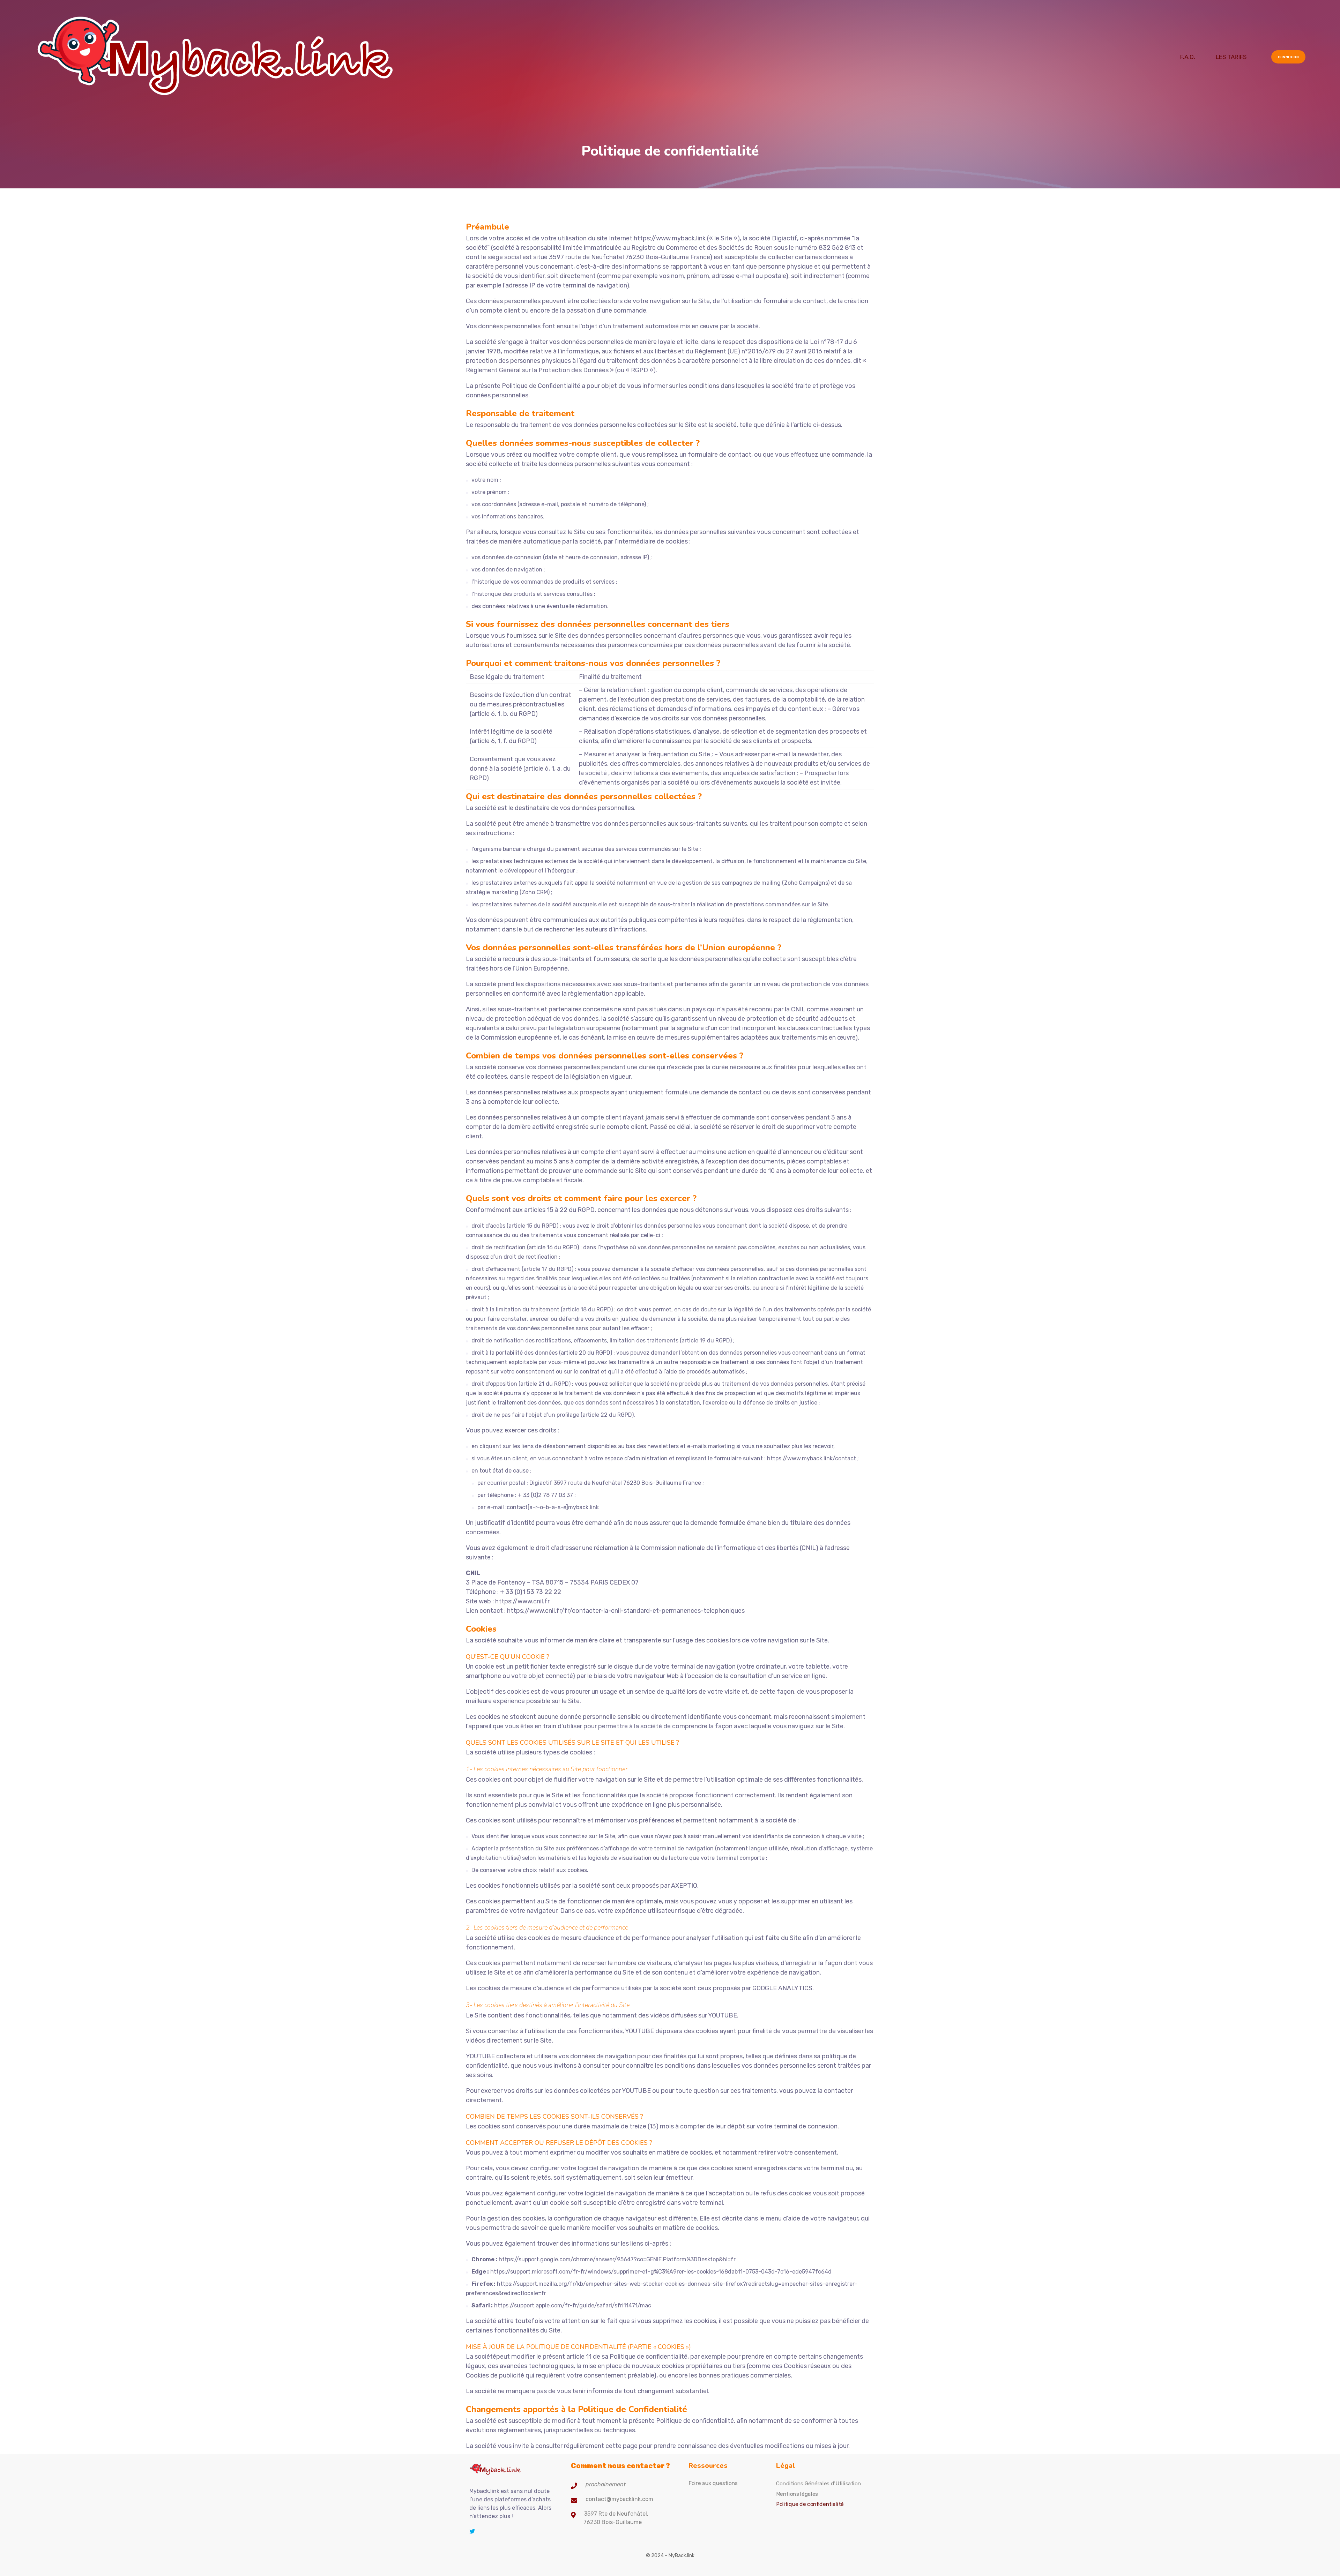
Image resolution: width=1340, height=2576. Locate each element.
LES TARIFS (1231, 57)
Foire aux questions (713, 2483)
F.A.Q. (1188, 57)
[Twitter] (472, 2531)
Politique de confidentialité (810, 2504)
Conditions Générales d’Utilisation (818, 2484)
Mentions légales (797, 2494)
